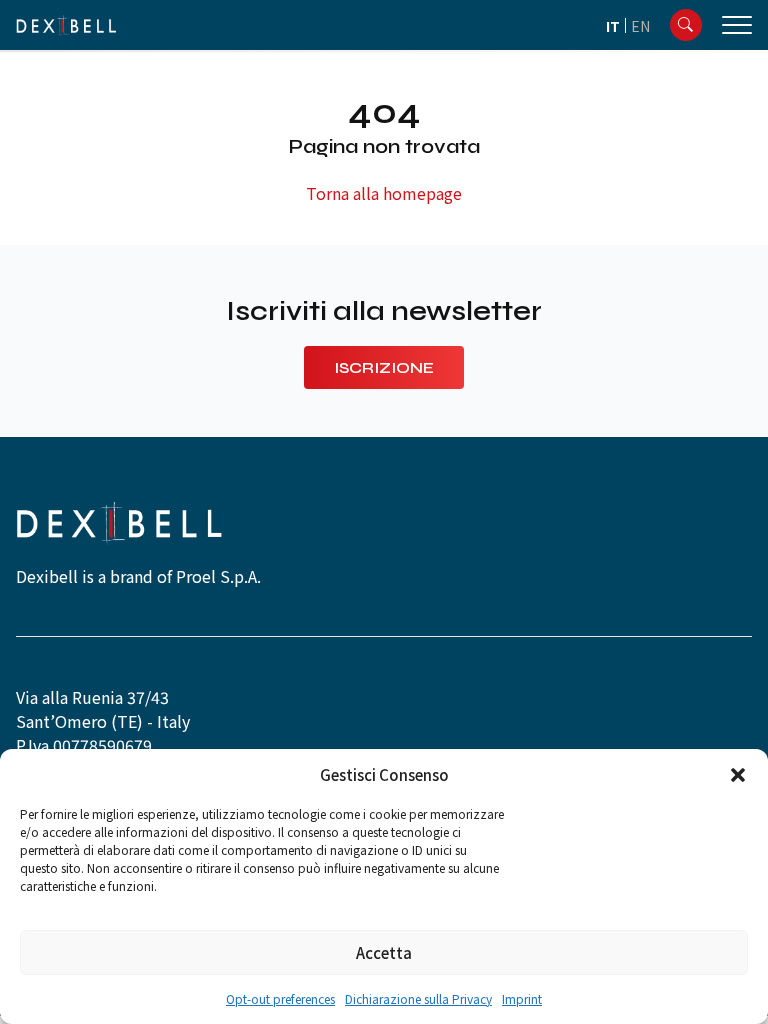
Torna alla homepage (384, 193)
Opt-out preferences (280, 998)
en (640, 26)
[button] (738, 775)
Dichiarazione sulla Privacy (418, 998)
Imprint (522, 998)
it (613, 26)
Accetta (384, 952)
